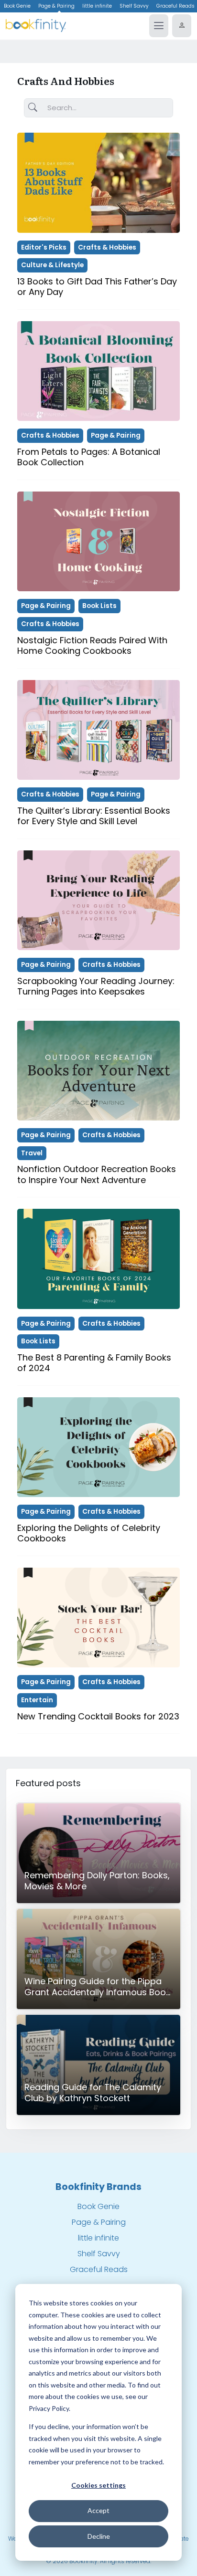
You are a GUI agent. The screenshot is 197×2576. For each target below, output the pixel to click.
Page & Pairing (56, 6)
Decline (99, 2536)
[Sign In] (182, 26)
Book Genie (17, 6)
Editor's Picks (44, 247)
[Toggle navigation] (159, 26)
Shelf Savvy (134, 6)
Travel (32, 1153)
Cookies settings (98, 2485)
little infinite (97, 6)
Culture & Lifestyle (52, 265)
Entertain (37, 1700)
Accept (98, 2510)
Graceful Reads (99, 2269)
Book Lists (99, 606)
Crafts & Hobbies (107, 247)
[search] (33, 108)
